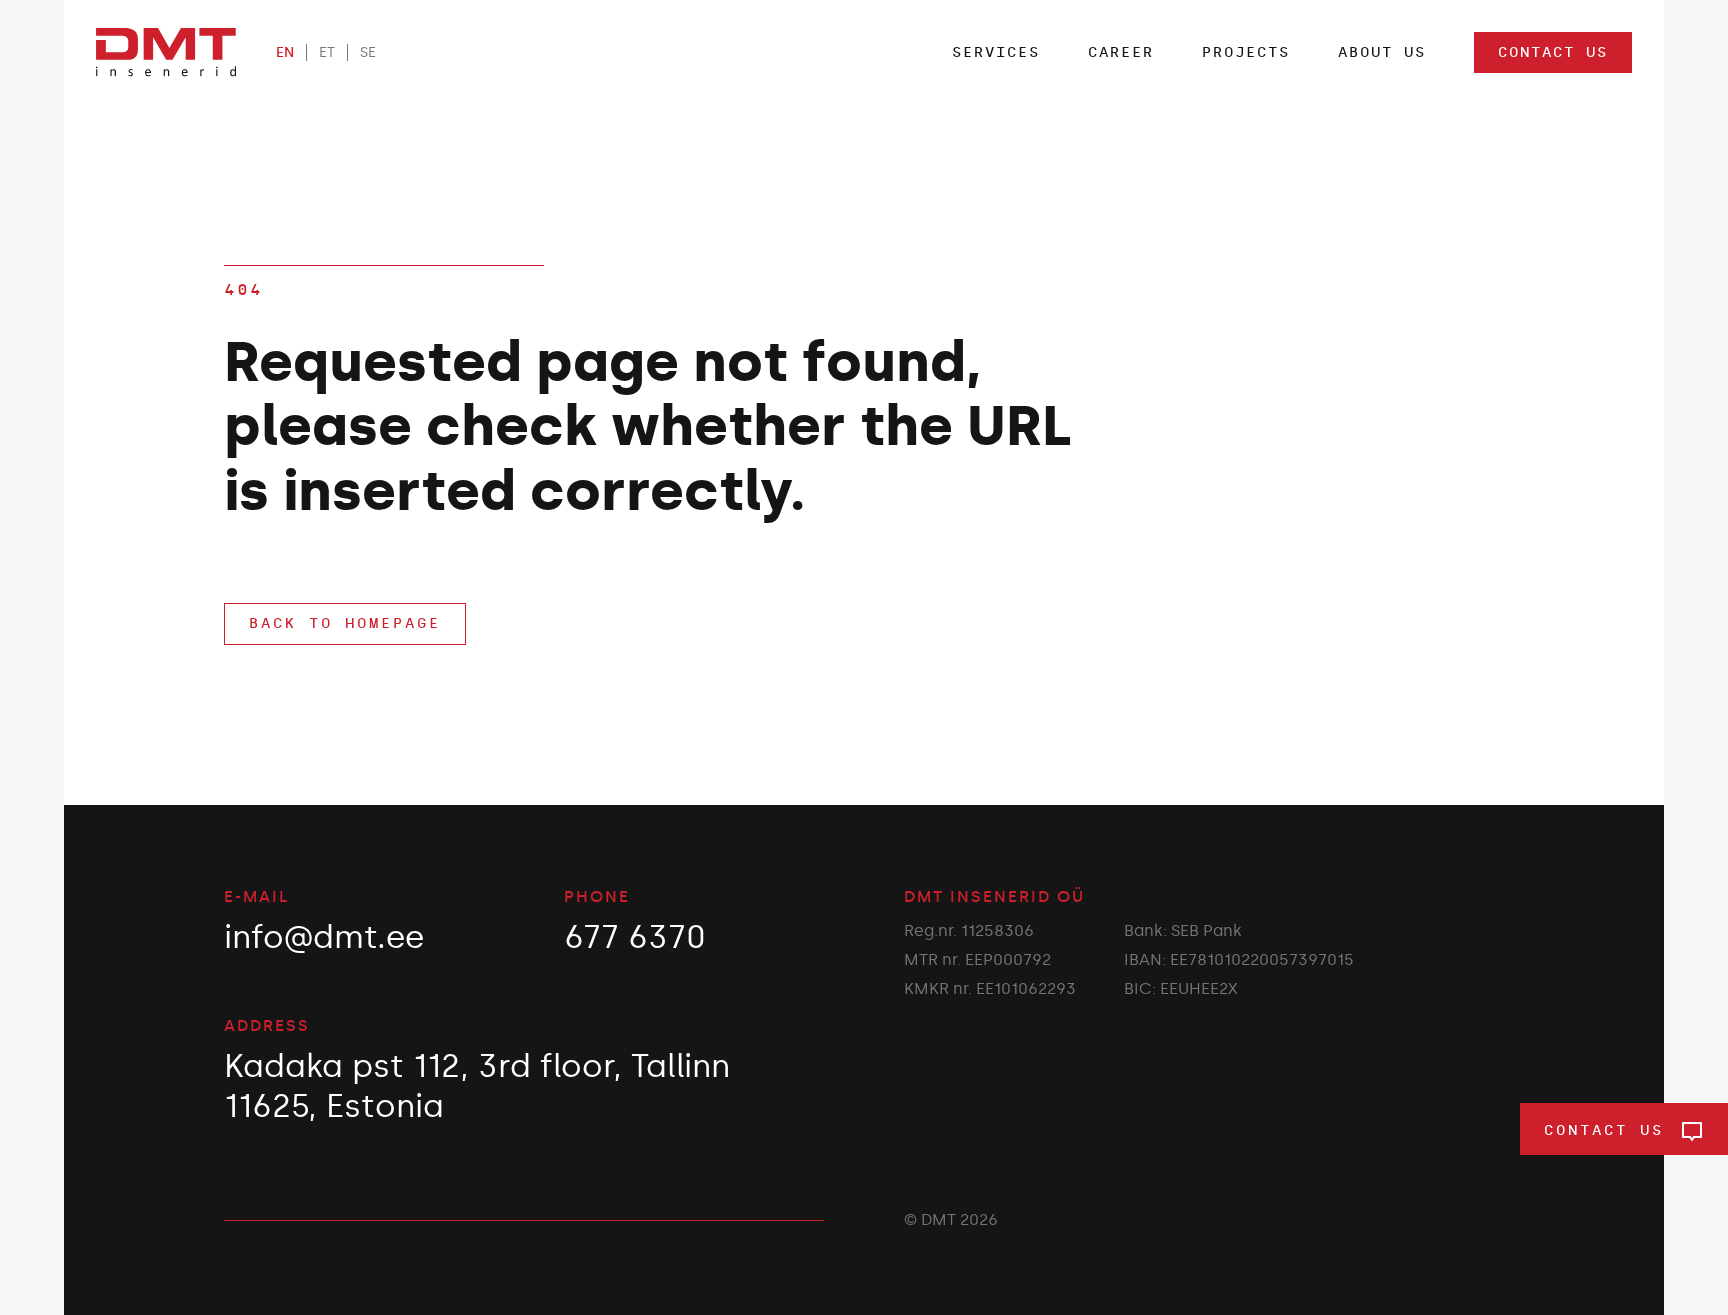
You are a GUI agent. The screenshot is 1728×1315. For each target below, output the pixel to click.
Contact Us (1553, 52)
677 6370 (635, 937)
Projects (1246, 52)
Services (996, 52)
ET (327, 52)
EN (285, 52)
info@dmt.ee (324, 937)
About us (1382, 52)
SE (368, 52)
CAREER (1121, 52)
